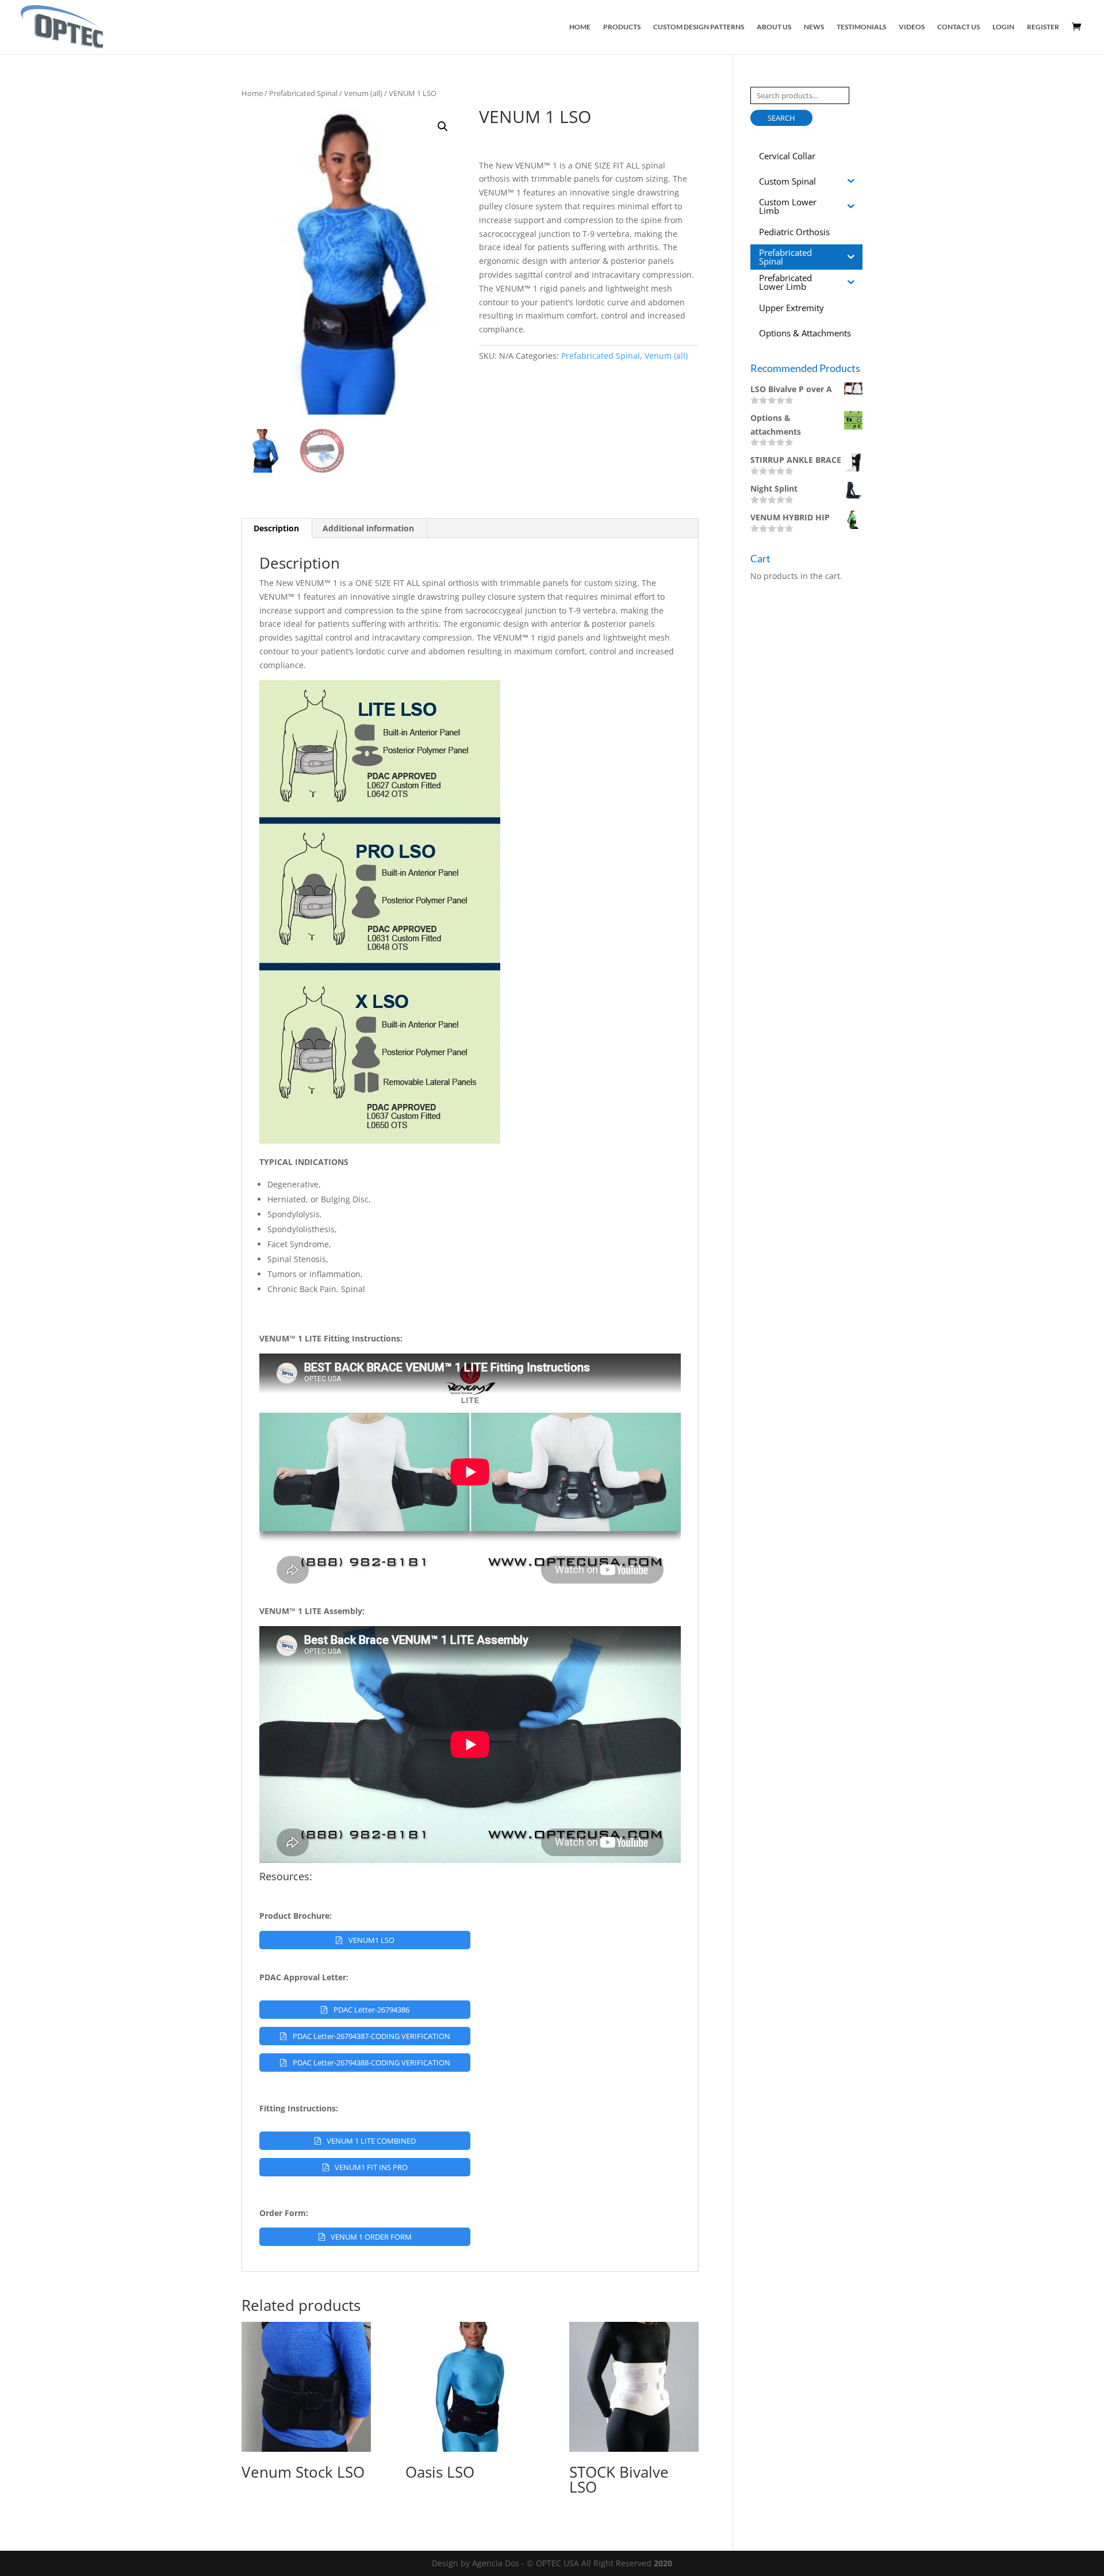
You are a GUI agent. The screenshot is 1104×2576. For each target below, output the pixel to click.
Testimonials (861, 27)
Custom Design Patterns (699, 27)
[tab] (277, 528)
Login (1003, 27)
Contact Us (959, 27)
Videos (912, 27)
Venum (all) (363, 93)
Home (580, 27)
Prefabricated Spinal (303, 93)
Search (781, 118)
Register (1043, 27)
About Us (774, 27)
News (814, 27)
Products (622, 27)
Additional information (368, 528)
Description (276, 528)
